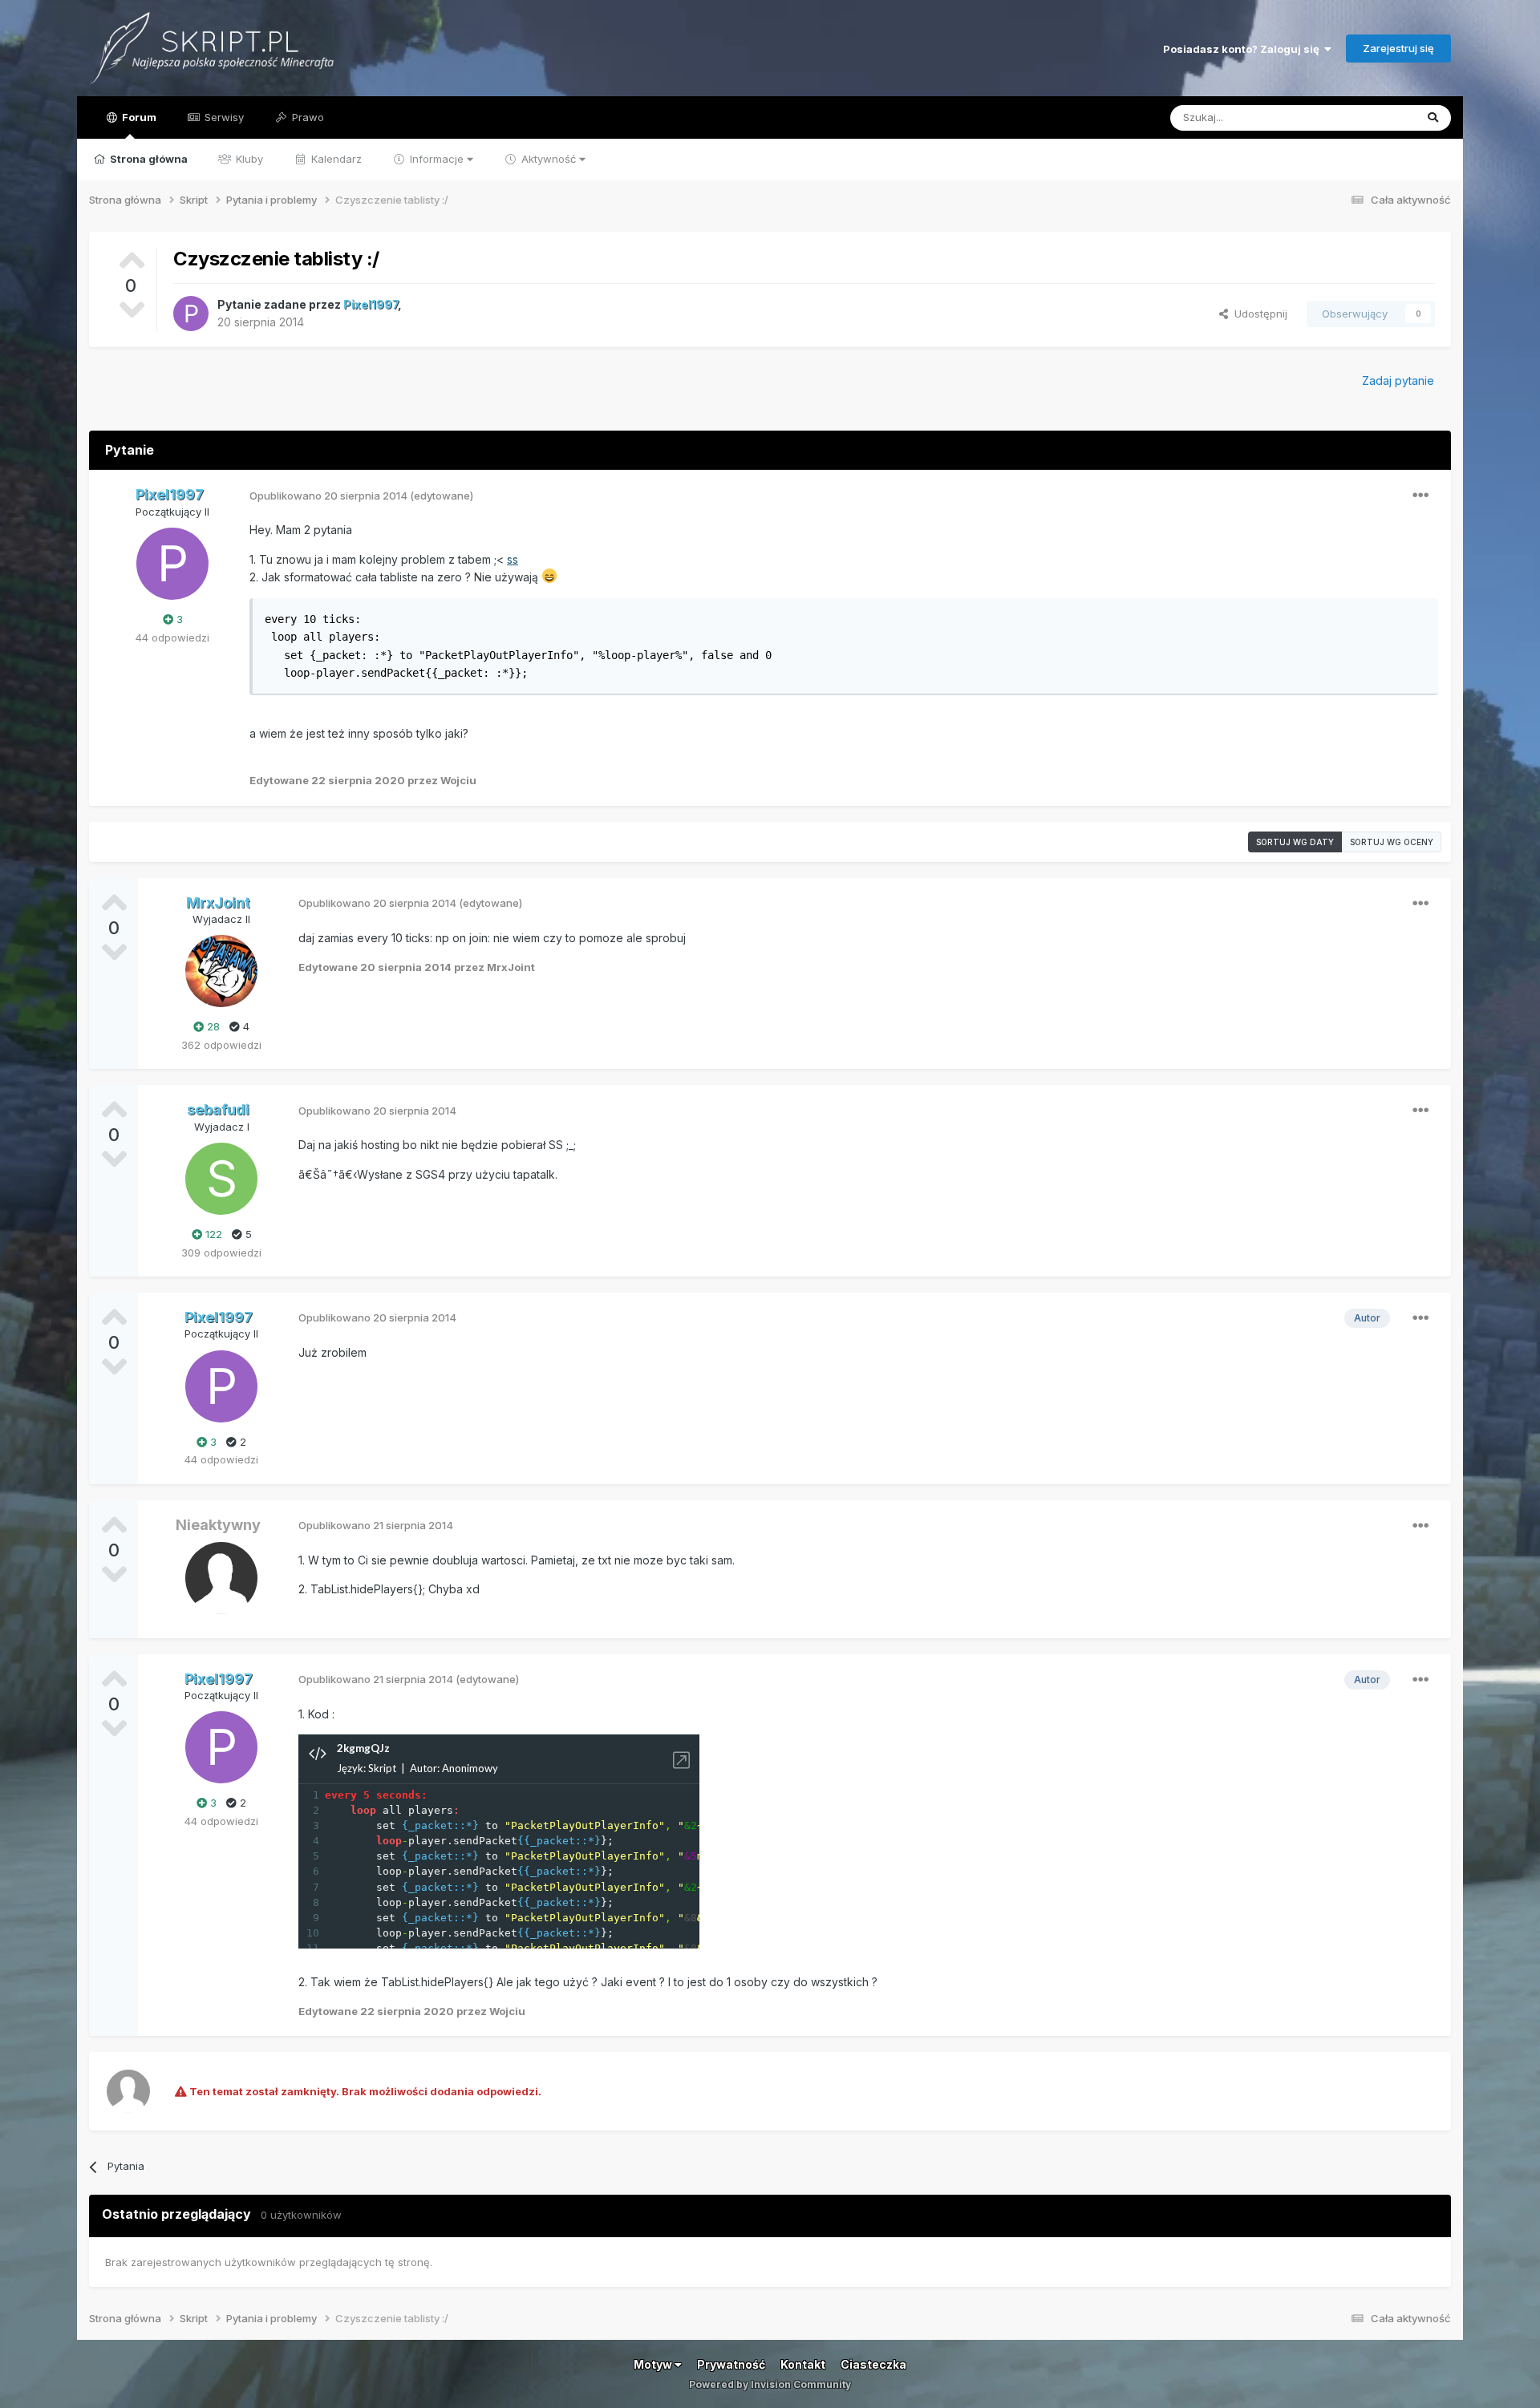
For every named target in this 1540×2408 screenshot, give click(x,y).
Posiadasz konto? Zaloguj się (1244, 49)
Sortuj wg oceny (1392, 842)
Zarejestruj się (1398, 48)
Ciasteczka (873, 2364)
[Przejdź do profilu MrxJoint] (221, 971)
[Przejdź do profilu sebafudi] (221, 1179)
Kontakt (803, 2364)
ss (513, 559)
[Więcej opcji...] (1420, 496)
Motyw (654, 2364)
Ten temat (1369, 117)
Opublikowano (328, 496)
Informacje (437, 159)
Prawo (306, 117)
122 (212, 1234)
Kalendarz (335, 159)
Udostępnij (1258, 314)
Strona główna (148, 159)
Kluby (248, 159)
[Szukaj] (1433, 118)
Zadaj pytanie (1398, 380)
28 (212, 1026)
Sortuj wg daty (1295, 842)
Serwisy (223, 117)
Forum (138, 117)
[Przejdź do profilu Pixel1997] (191, 314)
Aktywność (549, 159)
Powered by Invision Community (770, 2384)
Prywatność (731, 2364)
